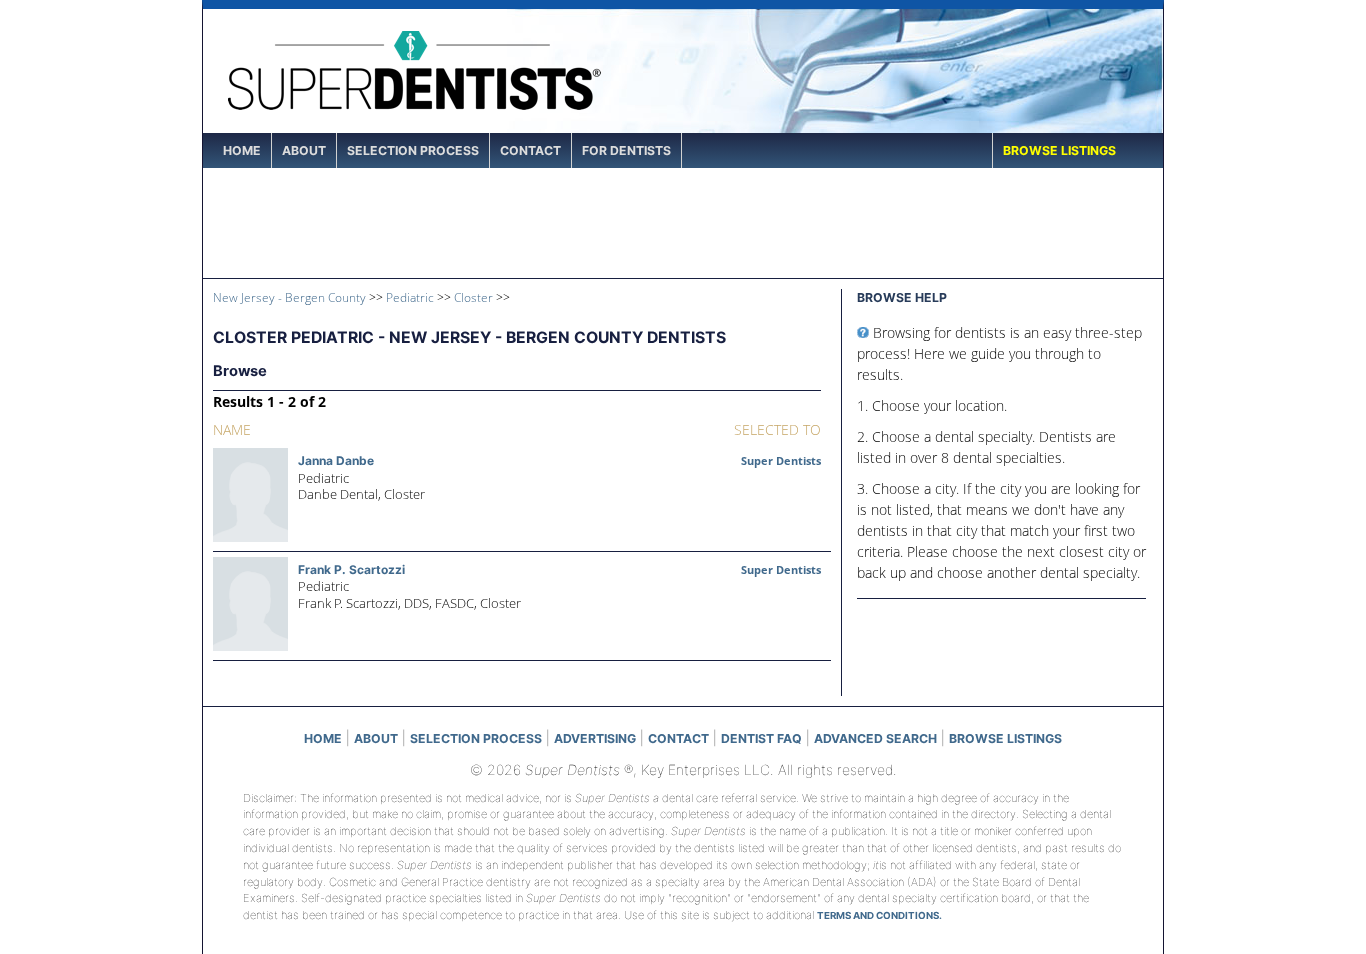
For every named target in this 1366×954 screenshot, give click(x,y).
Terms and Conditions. (879, 915)
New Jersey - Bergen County (289, 297)
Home (242, 150)
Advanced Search (875, 738)
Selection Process (413, 150)
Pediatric (410, 297)
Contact (530, 150)
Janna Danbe (336, 460)
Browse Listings (1059, 150)
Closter (473, 297)
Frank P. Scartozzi (351, 569)
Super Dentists (781, 460)
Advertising (595, 738)
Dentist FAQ (761, 738)
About (304, 150)
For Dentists (626, 150)
